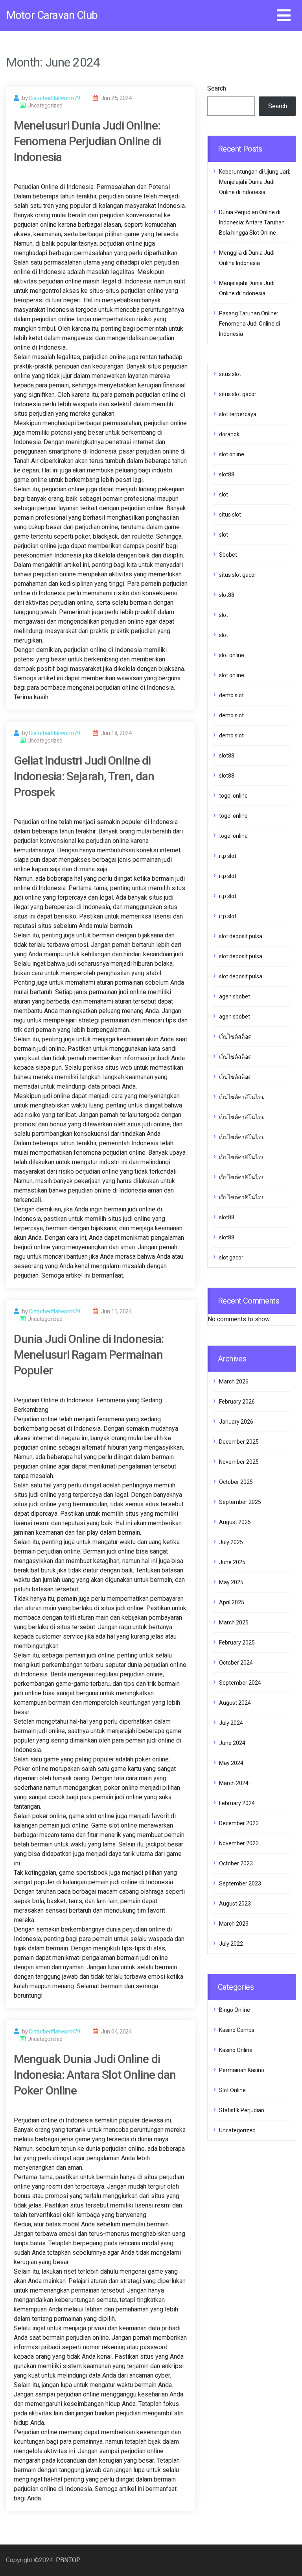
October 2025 (236, 1482)
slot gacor (231, 1257)
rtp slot (228, 856)
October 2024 (236, 1663)
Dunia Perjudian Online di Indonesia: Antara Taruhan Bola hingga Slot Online (252, 222)
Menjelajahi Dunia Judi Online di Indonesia (247, 288)
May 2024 (231, 1763)
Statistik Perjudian (242, 2110)
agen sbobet (235, 996)
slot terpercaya (238, 414)
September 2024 (240, 1683)
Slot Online (232, 2090)
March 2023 (234, 1924)
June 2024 (232, 1743)
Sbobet (228, 555)
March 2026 (234, 1382)
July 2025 (231, 1542)
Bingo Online (235, 2010)
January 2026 (236, 1422)
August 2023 (235, 1904)
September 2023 (240, 1883)
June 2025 (232, 1562)
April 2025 (232, 1602)
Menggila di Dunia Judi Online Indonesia (247, 258)
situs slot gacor (238, 394)
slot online (232, 454)
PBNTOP (68, 2560)
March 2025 (234, 1622)
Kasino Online (236, 2050)
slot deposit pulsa (241, 936)
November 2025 (239, 1462)
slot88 (227, 474)
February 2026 (237, 1402)
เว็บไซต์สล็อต (235, 1037)
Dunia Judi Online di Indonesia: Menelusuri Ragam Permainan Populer (89, 1355)
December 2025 (239, 1442)
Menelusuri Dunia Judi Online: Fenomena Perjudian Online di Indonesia (87, 141)
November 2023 (239, 1843)
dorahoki (230, 434)
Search (217, 88)
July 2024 (231, 1723)
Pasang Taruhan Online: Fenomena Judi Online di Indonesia (250, 324)
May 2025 (231, 1582)
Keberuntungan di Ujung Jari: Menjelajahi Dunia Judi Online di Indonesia (255, 182)
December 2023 (239, 1823)
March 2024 (234, 1783)
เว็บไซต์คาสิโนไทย (242, 1097)
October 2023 (236, 1863)
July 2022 (231, 1944)
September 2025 (240, 1502)
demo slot (231, 695)
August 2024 (235, 1703)
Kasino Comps (237, 2030)
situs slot (230, 374)
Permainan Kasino (242, 2070)
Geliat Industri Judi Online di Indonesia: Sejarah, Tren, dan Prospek (84, 776)
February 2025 (237, 1643)
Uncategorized (237, 2130)
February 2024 (237, 1803)
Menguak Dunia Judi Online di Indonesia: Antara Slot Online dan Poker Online (95, 2075)
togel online (233, 796)
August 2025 (235, 1522)
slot (224, 494)
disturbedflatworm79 (54, 98)
